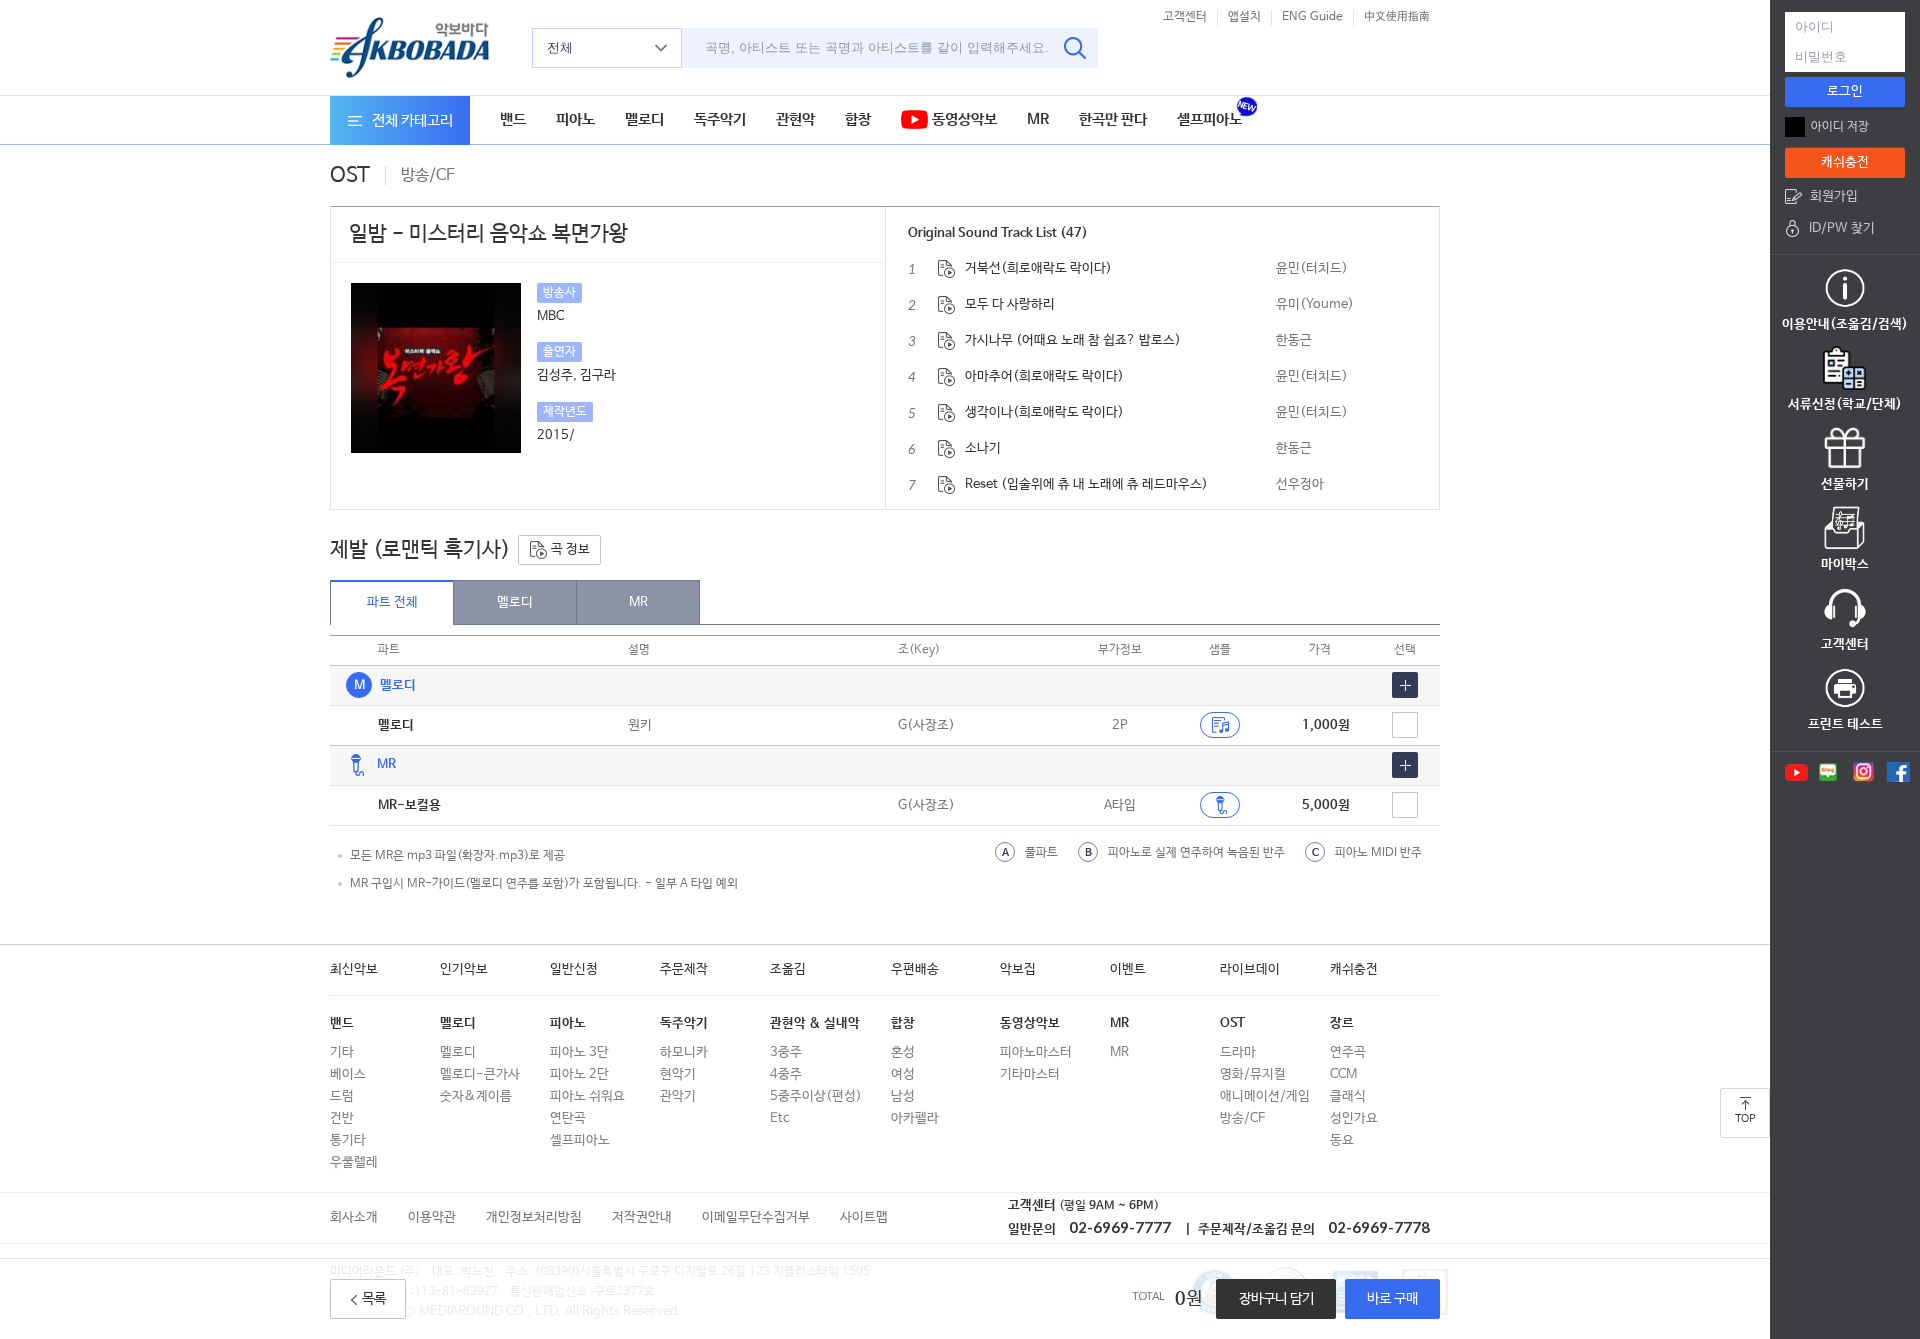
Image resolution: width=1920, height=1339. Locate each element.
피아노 (575, 119)
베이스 (348, 1074)
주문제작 (684, 969)
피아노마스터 (1036, 1052)
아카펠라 (915, 1118)
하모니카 (684, 1052)
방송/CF (1242, 1118)
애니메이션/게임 (1265, 1096)
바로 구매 (1392, 1299)
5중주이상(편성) (816, 1096)
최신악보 (354, 969)
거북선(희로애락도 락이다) (1038, 268)
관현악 (795, 119)
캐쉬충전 (1354, 969)
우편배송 (915, 969)
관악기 (678, 1096)
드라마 (1238, 1052)
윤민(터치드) (1312, 268)
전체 (560, 47)
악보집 (1018, 969)
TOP (1745, 1119)
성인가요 (1354, 1118)
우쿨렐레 (354, 1162)
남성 (903, 1096)
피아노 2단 (579, 1074)
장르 (1342, 1023)
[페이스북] (1898, 772)
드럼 (342, 1096)
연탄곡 (568, 1118)
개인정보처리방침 (534, 1217)
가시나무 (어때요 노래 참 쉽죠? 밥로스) (1073, 340)
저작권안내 (642, 1217)
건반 (342, 1118)
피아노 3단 (579, 1052)
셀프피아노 (1209, 119)
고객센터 (1185, 17)
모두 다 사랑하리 (1010, 304)
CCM (1343, 1074)
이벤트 (1128, 969)
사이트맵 (864, 1217)
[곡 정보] (946, 269)
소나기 (983, 448)
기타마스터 (1030, 1074)
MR (1038, 119)
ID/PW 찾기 (1842, 228)
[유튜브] (1795, 772)
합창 (858, 119)
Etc (779, 1118)
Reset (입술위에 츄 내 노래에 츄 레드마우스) (1086, 484)
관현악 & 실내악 (815, 1023)
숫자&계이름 (476, 1096)
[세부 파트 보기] (1405, 685)
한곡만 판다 (1113, 119)
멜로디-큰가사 (480, 1074)
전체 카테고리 (412, 120)
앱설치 (1244, 17)
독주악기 (720, 119)
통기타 (348, 1140)
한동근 (1294, 340)
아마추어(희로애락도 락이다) (1044, 376)
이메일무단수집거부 (756, 1217)
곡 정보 (569, 549)
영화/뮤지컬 (1253, 1074)
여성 (903, 1074)
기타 (342, 1052)
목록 (374, 1299)
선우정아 (1300, 484)
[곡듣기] (1220, 805)
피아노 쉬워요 (587, 1096)
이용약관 (432, 1217)
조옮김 (788, 969)
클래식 (1348, 1096)
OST (1232, 1023)
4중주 (786, 1074)
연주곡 (1348, 1052)
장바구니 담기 (1276, 1299)
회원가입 (1834, 196)
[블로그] (1828, 772)
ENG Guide (1312, 17)
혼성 (903, 1052)
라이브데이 (1250, 969)
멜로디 (644, 119)
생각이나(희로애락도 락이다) (1044, 412)
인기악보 (464, 969)
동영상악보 (962, 119)
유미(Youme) (1315, 304)
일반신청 (574, 969)
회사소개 (354, 1217)
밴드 (513, 119)
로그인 (1845, 91)
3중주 (786, 1052)
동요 (1342, 1140)
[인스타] (1863, 772)
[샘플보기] (1220, 725)
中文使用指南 (1397, 17)
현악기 (678, 1074)
